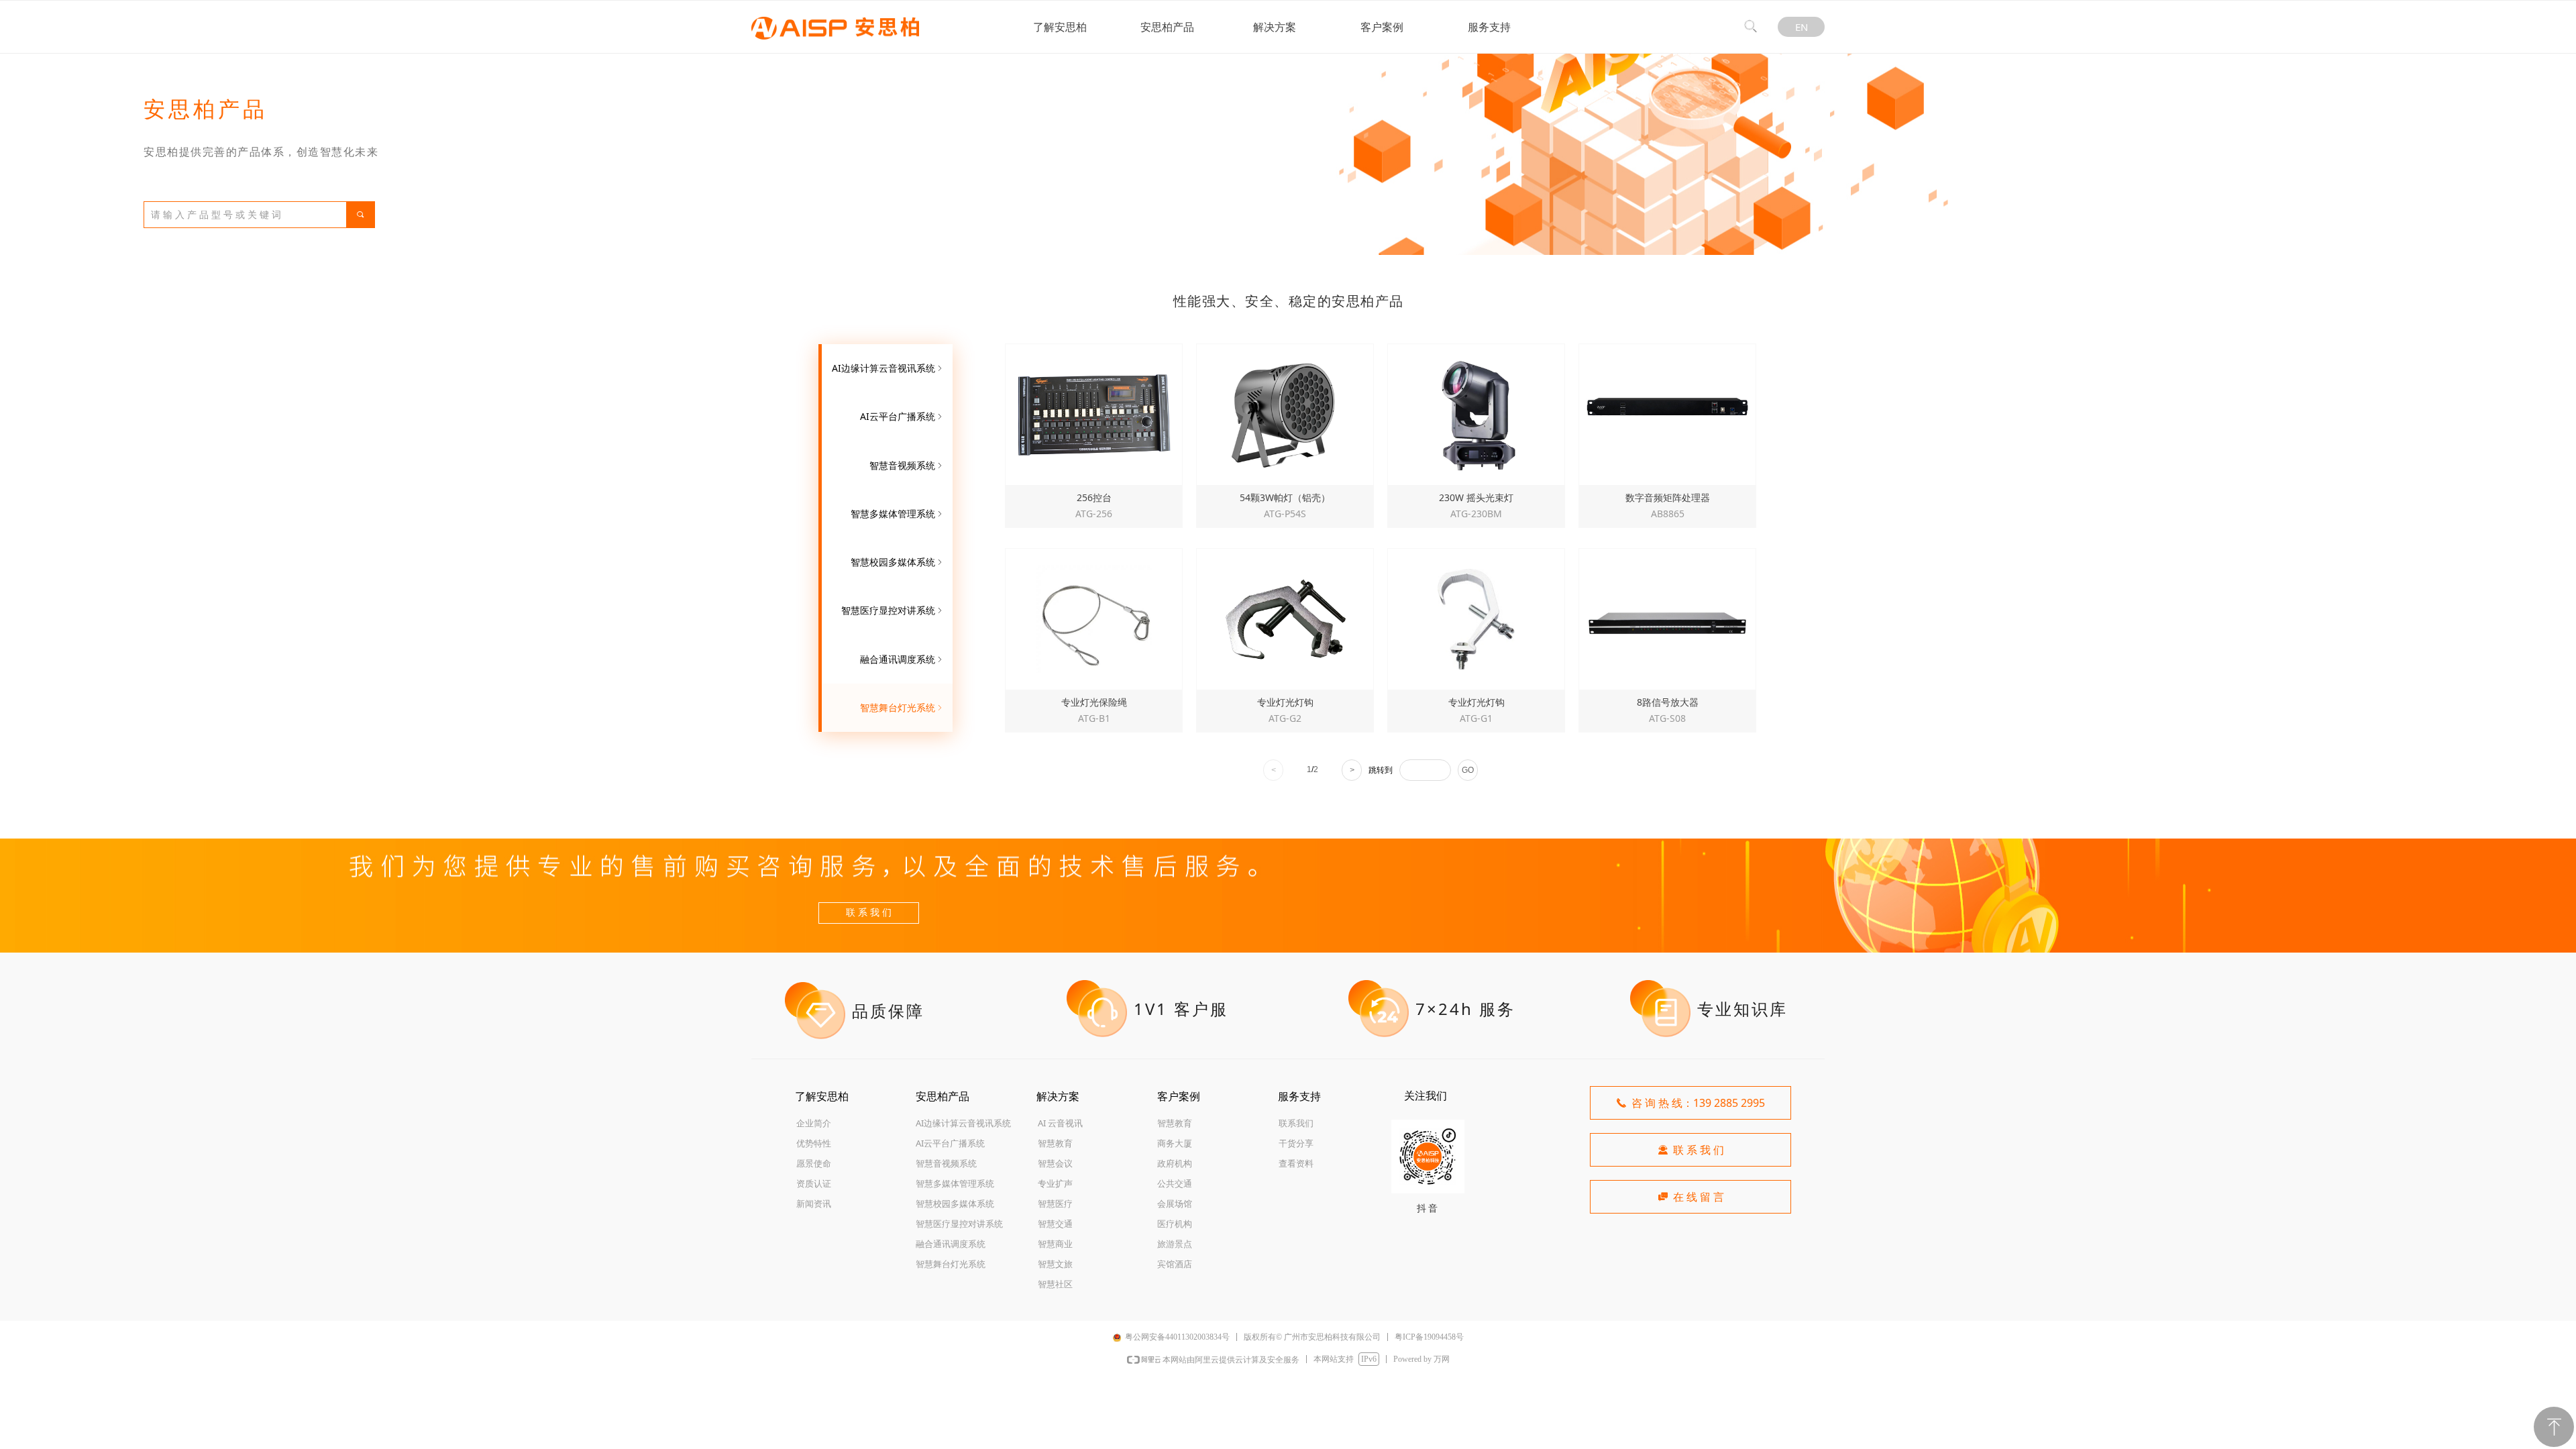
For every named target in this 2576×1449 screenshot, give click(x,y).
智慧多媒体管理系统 (898, 514)
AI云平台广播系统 (902, 416)
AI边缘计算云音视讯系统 (888, 368)
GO (1468, 770)
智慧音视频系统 (907, 465)
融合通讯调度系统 (902, 659)
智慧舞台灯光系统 (902, 707)
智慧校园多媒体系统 (898, 562)
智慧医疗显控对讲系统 (893, 610)
